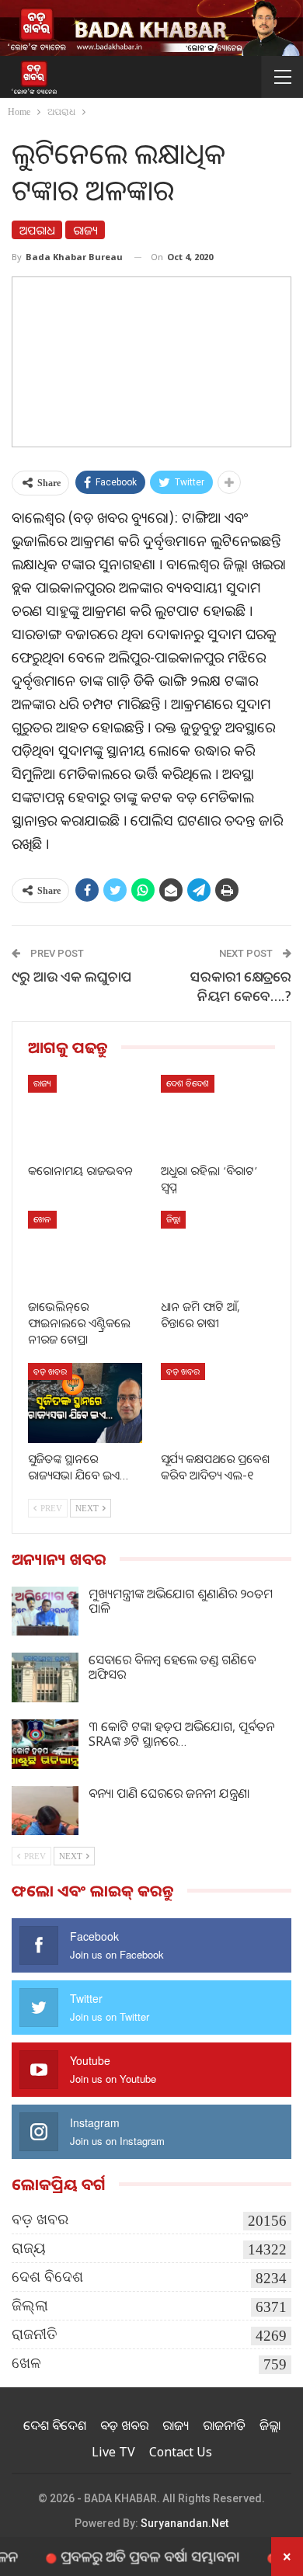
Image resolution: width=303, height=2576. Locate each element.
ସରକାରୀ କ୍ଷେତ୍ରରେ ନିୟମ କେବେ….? (241, 986)
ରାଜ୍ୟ (85, 230)
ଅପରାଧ (37, 230)
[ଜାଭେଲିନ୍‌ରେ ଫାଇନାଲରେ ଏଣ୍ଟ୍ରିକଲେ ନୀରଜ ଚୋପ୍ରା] (85, 1251)
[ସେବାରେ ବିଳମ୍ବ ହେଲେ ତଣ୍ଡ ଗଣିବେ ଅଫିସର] (45, 1677)
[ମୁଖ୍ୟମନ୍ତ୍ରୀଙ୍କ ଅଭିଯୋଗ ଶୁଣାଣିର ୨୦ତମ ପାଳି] (45, 1611)
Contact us (181, 2452)
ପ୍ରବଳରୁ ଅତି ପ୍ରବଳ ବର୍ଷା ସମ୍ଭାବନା (130, 2556)
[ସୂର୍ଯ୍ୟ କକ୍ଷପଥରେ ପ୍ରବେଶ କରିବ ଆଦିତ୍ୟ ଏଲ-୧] (218, 1403)
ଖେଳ (42, 1219)
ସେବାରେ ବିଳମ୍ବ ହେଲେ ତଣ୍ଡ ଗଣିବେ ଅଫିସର (172, 1667)
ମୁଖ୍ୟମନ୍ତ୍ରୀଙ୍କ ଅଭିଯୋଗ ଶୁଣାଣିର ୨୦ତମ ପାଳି (181, 1601)
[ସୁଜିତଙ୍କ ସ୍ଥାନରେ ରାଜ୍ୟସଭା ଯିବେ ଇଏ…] (85, 1403)
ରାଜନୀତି (35, 2334)
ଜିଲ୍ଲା (173, 1219)
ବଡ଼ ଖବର (50, 1371)
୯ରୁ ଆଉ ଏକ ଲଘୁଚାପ (72, 976)
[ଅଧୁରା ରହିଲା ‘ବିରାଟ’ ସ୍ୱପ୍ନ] (218, 1115)
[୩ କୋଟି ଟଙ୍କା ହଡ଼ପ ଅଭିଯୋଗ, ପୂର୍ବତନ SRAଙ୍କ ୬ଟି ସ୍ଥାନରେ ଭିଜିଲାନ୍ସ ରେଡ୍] (45, 1744)
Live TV (113, 2452)
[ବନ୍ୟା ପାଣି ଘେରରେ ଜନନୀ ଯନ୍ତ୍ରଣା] (45, 1811)
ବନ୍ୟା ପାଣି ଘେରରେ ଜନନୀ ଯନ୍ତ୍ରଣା (169, 1793)
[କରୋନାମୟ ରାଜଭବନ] (85, 1115)
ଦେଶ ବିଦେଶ (188, 1083)
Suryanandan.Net (185, 2523)
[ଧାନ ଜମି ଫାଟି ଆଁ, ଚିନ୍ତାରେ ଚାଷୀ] (218, 1251)
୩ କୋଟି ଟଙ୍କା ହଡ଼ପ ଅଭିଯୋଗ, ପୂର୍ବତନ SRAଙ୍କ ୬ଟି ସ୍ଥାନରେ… (181, 1734)
